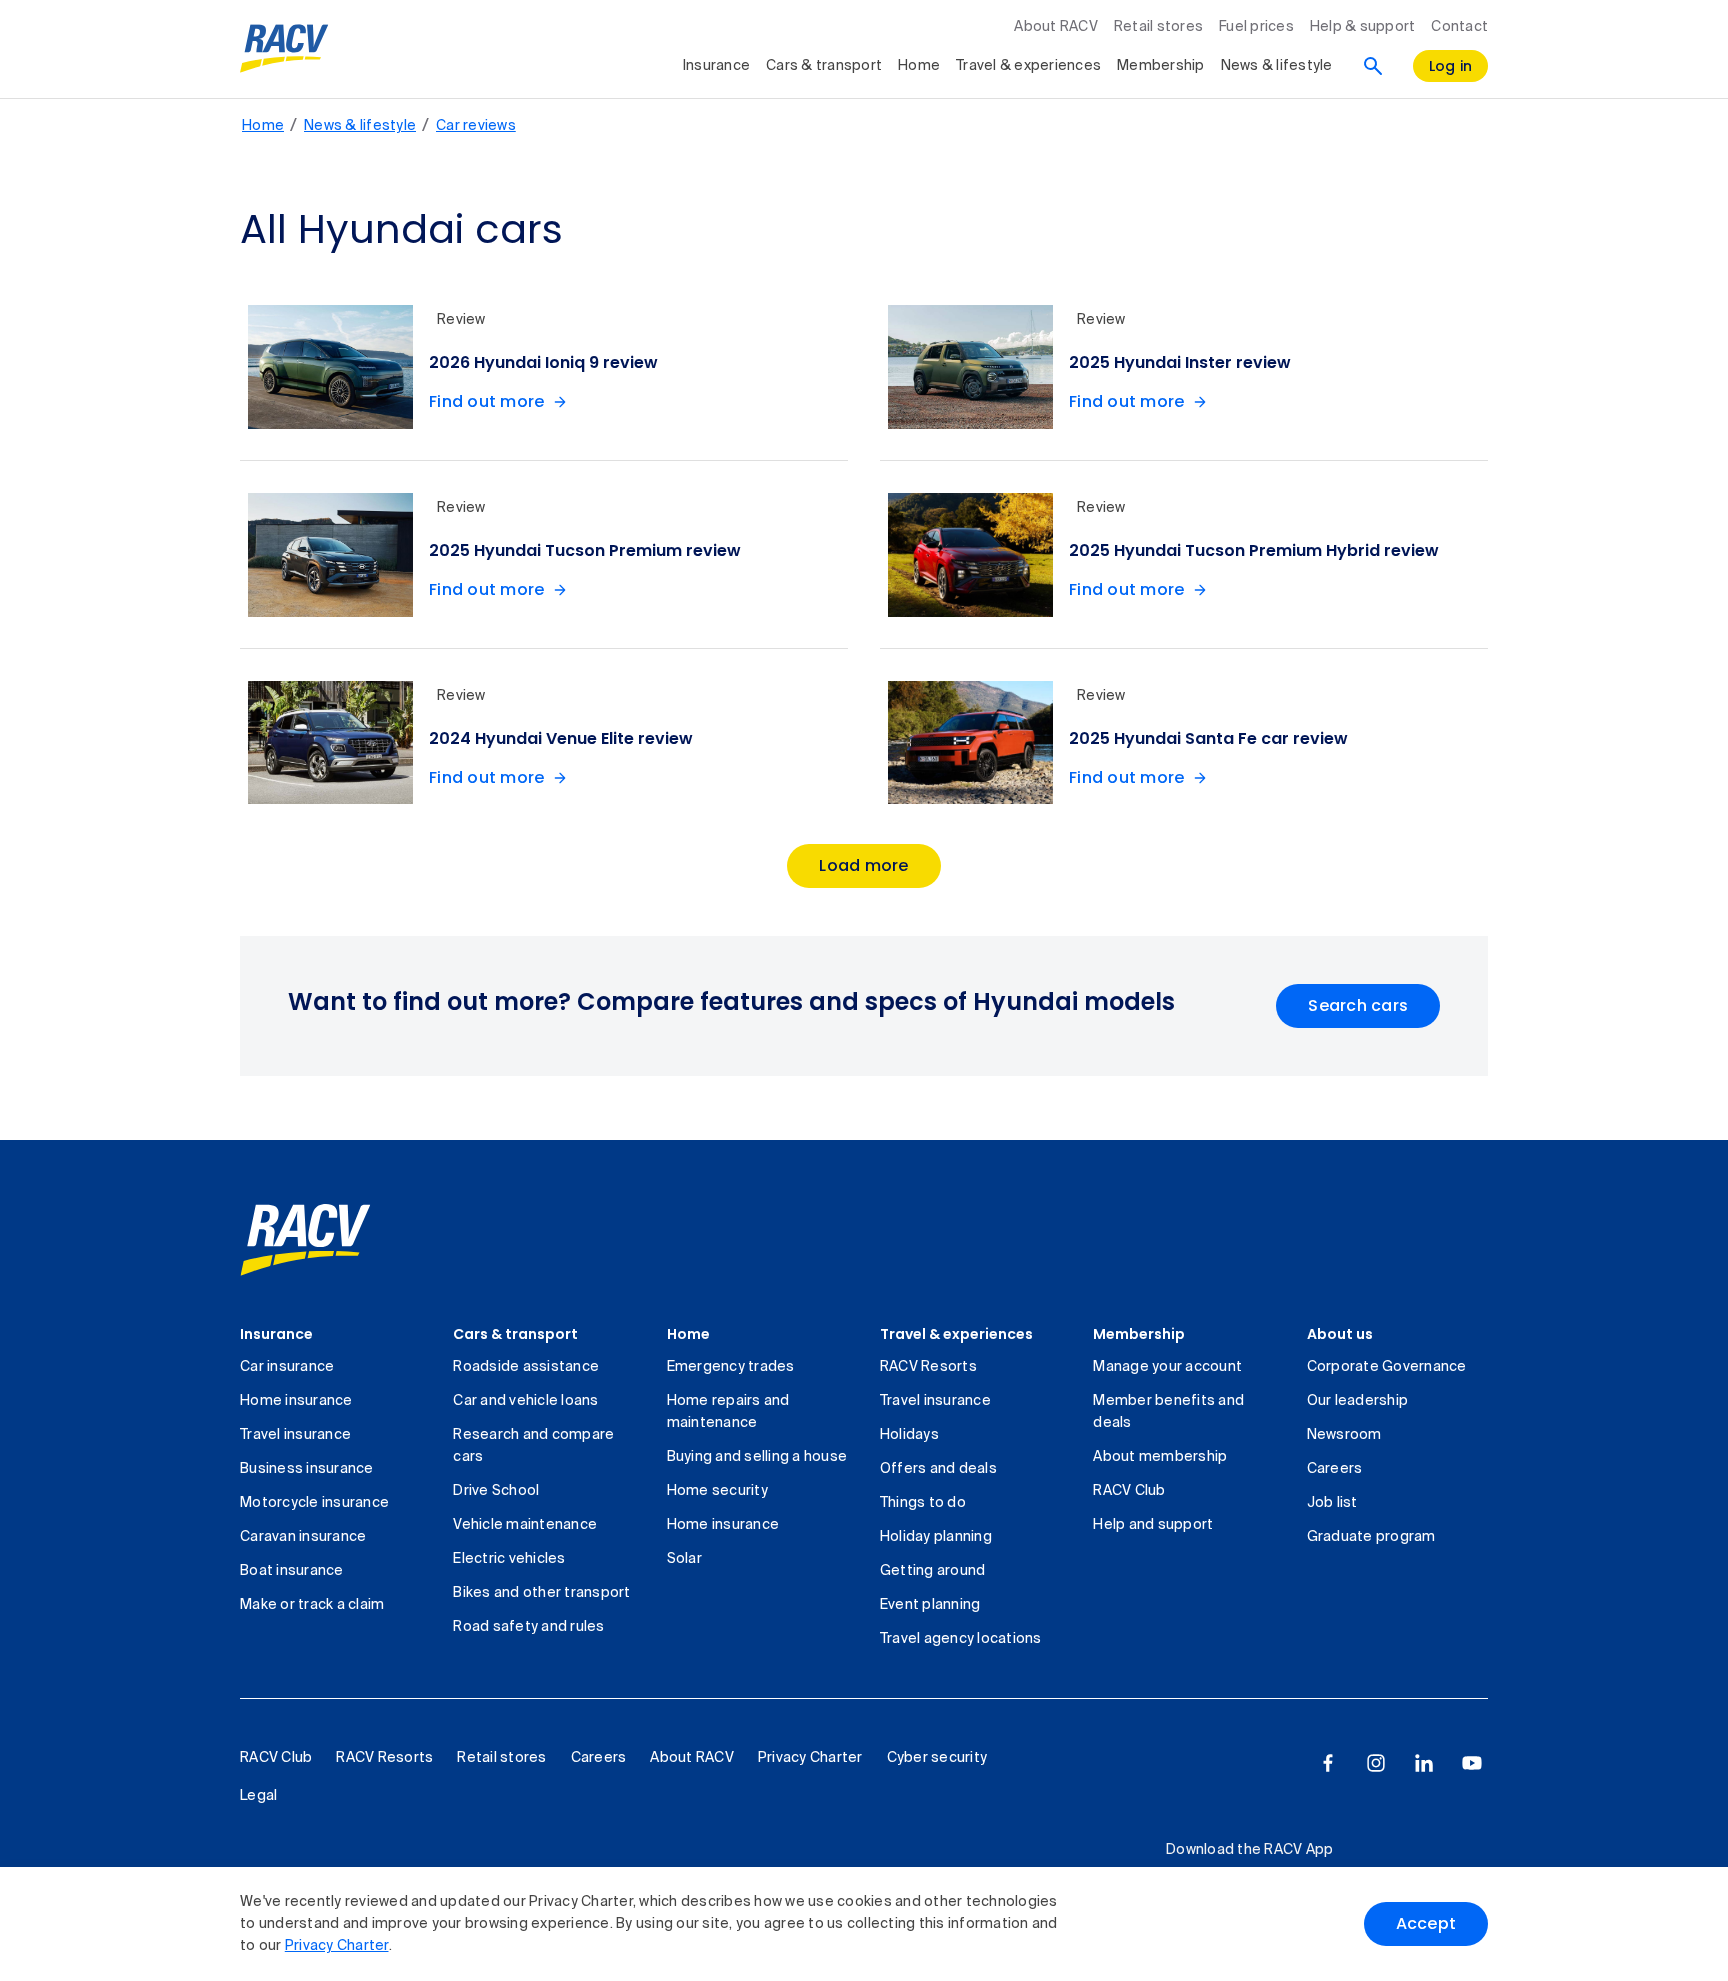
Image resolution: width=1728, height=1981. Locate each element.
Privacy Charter (337, 1946)
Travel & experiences (1028, 66)
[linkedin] (1424, 1763)
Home (919, 66)
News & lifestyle (1277, 66)
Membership (1161, 66)
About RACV (1056, 27)
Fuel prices (1256, 27)
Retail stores (1158, 27)
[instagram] (1376, 1763)
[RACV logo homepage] (284, 49)
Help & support (1363, 27)
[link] (305, 1240)
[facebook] (1328, 1763)
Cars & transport (824, 66)
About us (1340, 1334)
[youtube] (1472, 1763)
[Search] (1373, 66)
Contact (1459, 27)
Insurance (716, 66)
